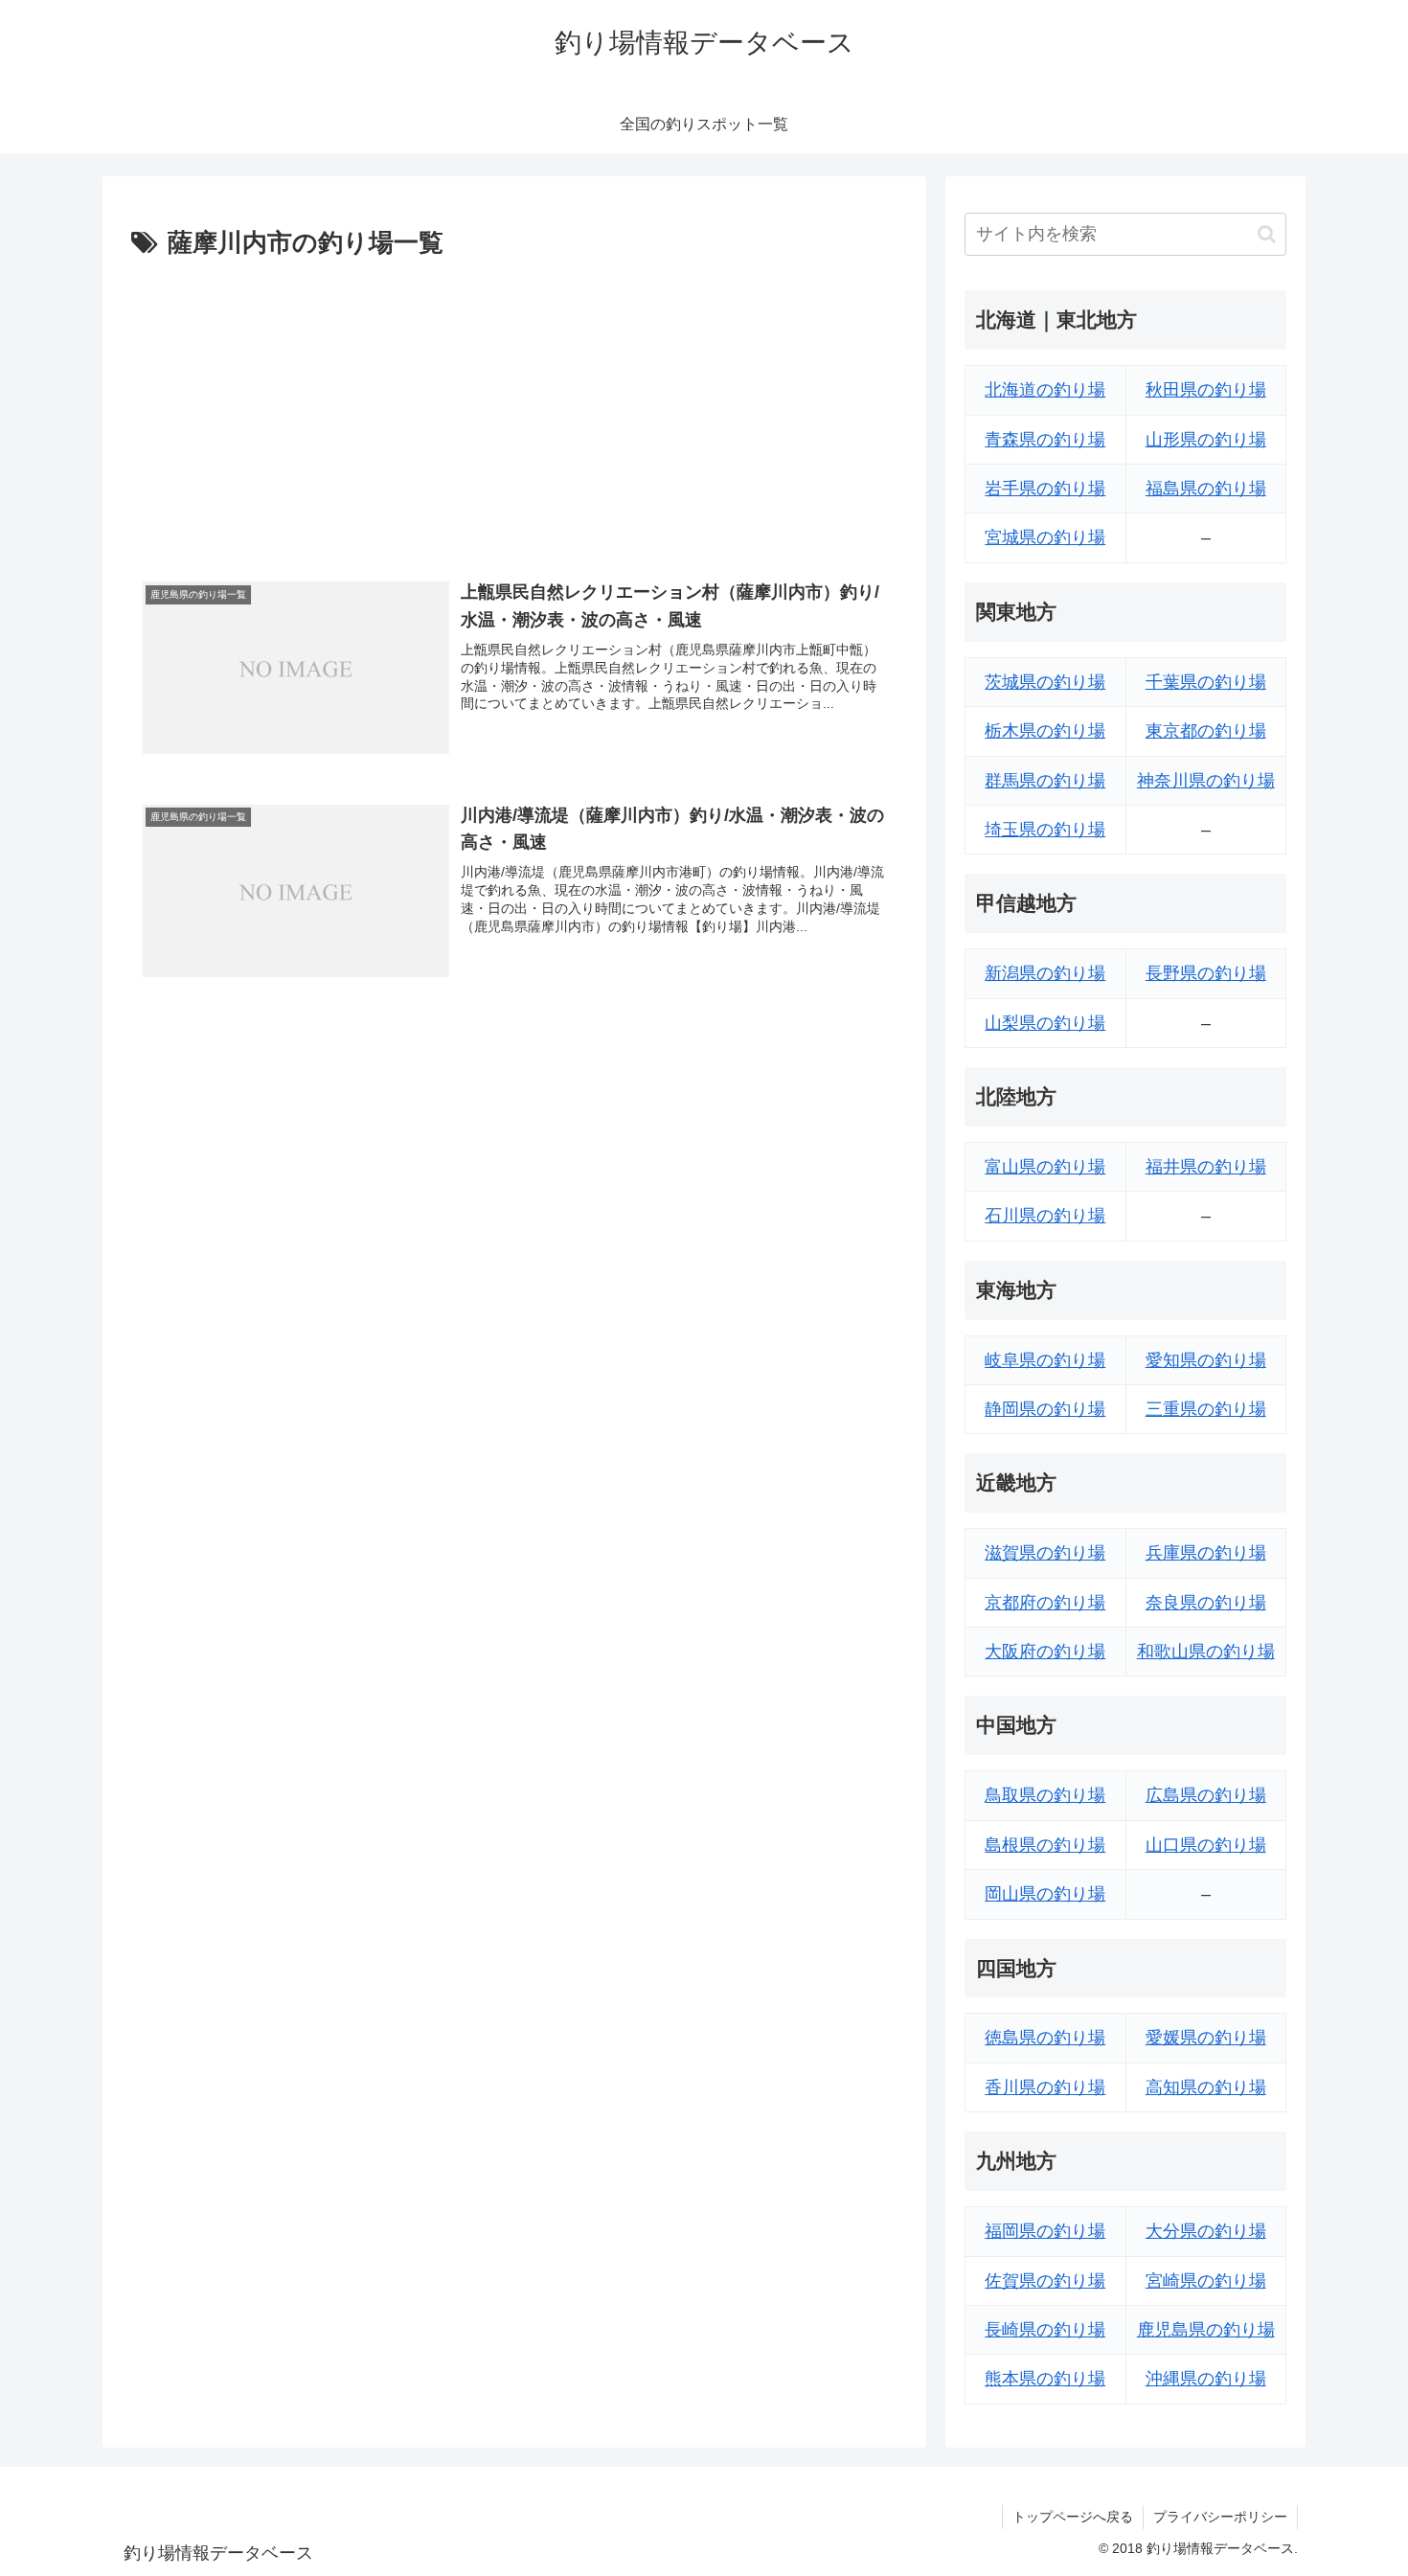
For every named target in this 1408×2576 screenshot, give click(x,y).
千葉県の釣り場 (1206, 682)
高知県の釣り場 (1206, 2087)
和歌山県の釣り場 (1206, 1652)
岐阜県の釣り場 (1045, 1360)
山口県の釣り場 (1206, 1845)
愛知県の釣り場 (1206, 1360)
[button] (1267, 234)
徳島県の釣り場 (1045, 2038)
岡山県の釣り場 (1045, 1894)
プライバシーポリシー (1220, 2517)
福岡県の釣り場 (1045, 2231)
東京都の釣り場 (1206, 731)
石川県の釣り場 (1045, 1216)
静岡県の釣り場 (1045, 1409)
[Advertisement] (514, 409)
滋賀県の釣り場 (1045, 1553)
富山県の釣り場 (1045, 1167)
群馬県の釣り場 (1045, 781)
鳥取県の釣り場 (1045, 1795)
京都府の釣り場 (1045, 1603)
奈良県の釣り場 (1206, 1603)
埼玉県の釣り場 (1045, 830)
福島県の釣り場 (1206, 489)
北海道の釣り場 (1045, 390)
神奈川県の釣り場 (1206, 781)
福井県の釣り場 (1206, 1167)
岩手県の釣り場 (1045, 489)
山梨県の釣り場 (1045, 1023)
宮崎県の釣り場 (1206, 2281)
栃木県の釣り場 (1045, 731)
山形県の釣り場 (1206, 440)
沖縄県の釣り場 (1206, 2379)
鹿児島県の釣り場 (1206, 2330)
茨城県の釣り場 (1045, 682)
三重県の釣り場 (1206, 1409)
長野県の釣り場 (1206, 973)
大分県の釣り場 (1206, 2231)
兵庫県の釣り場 (1206, 1553)
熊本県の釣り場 (1045, 2379)
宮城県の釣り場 (1045, 537)
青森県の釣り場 (1045, 440)
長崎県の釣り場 (1045, 2330)
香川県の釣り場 (1045, 2087)
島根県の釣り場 (1045, 1845)
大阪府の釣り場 (1045, 1652)
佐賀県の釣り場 (1045, 2281)
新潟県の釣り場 (1045, 973)
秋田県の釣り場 (1206, 390)
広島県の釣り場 (1206, 1795)
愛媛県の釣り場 (1206, 2038)
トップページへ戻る (1073, 2517)
